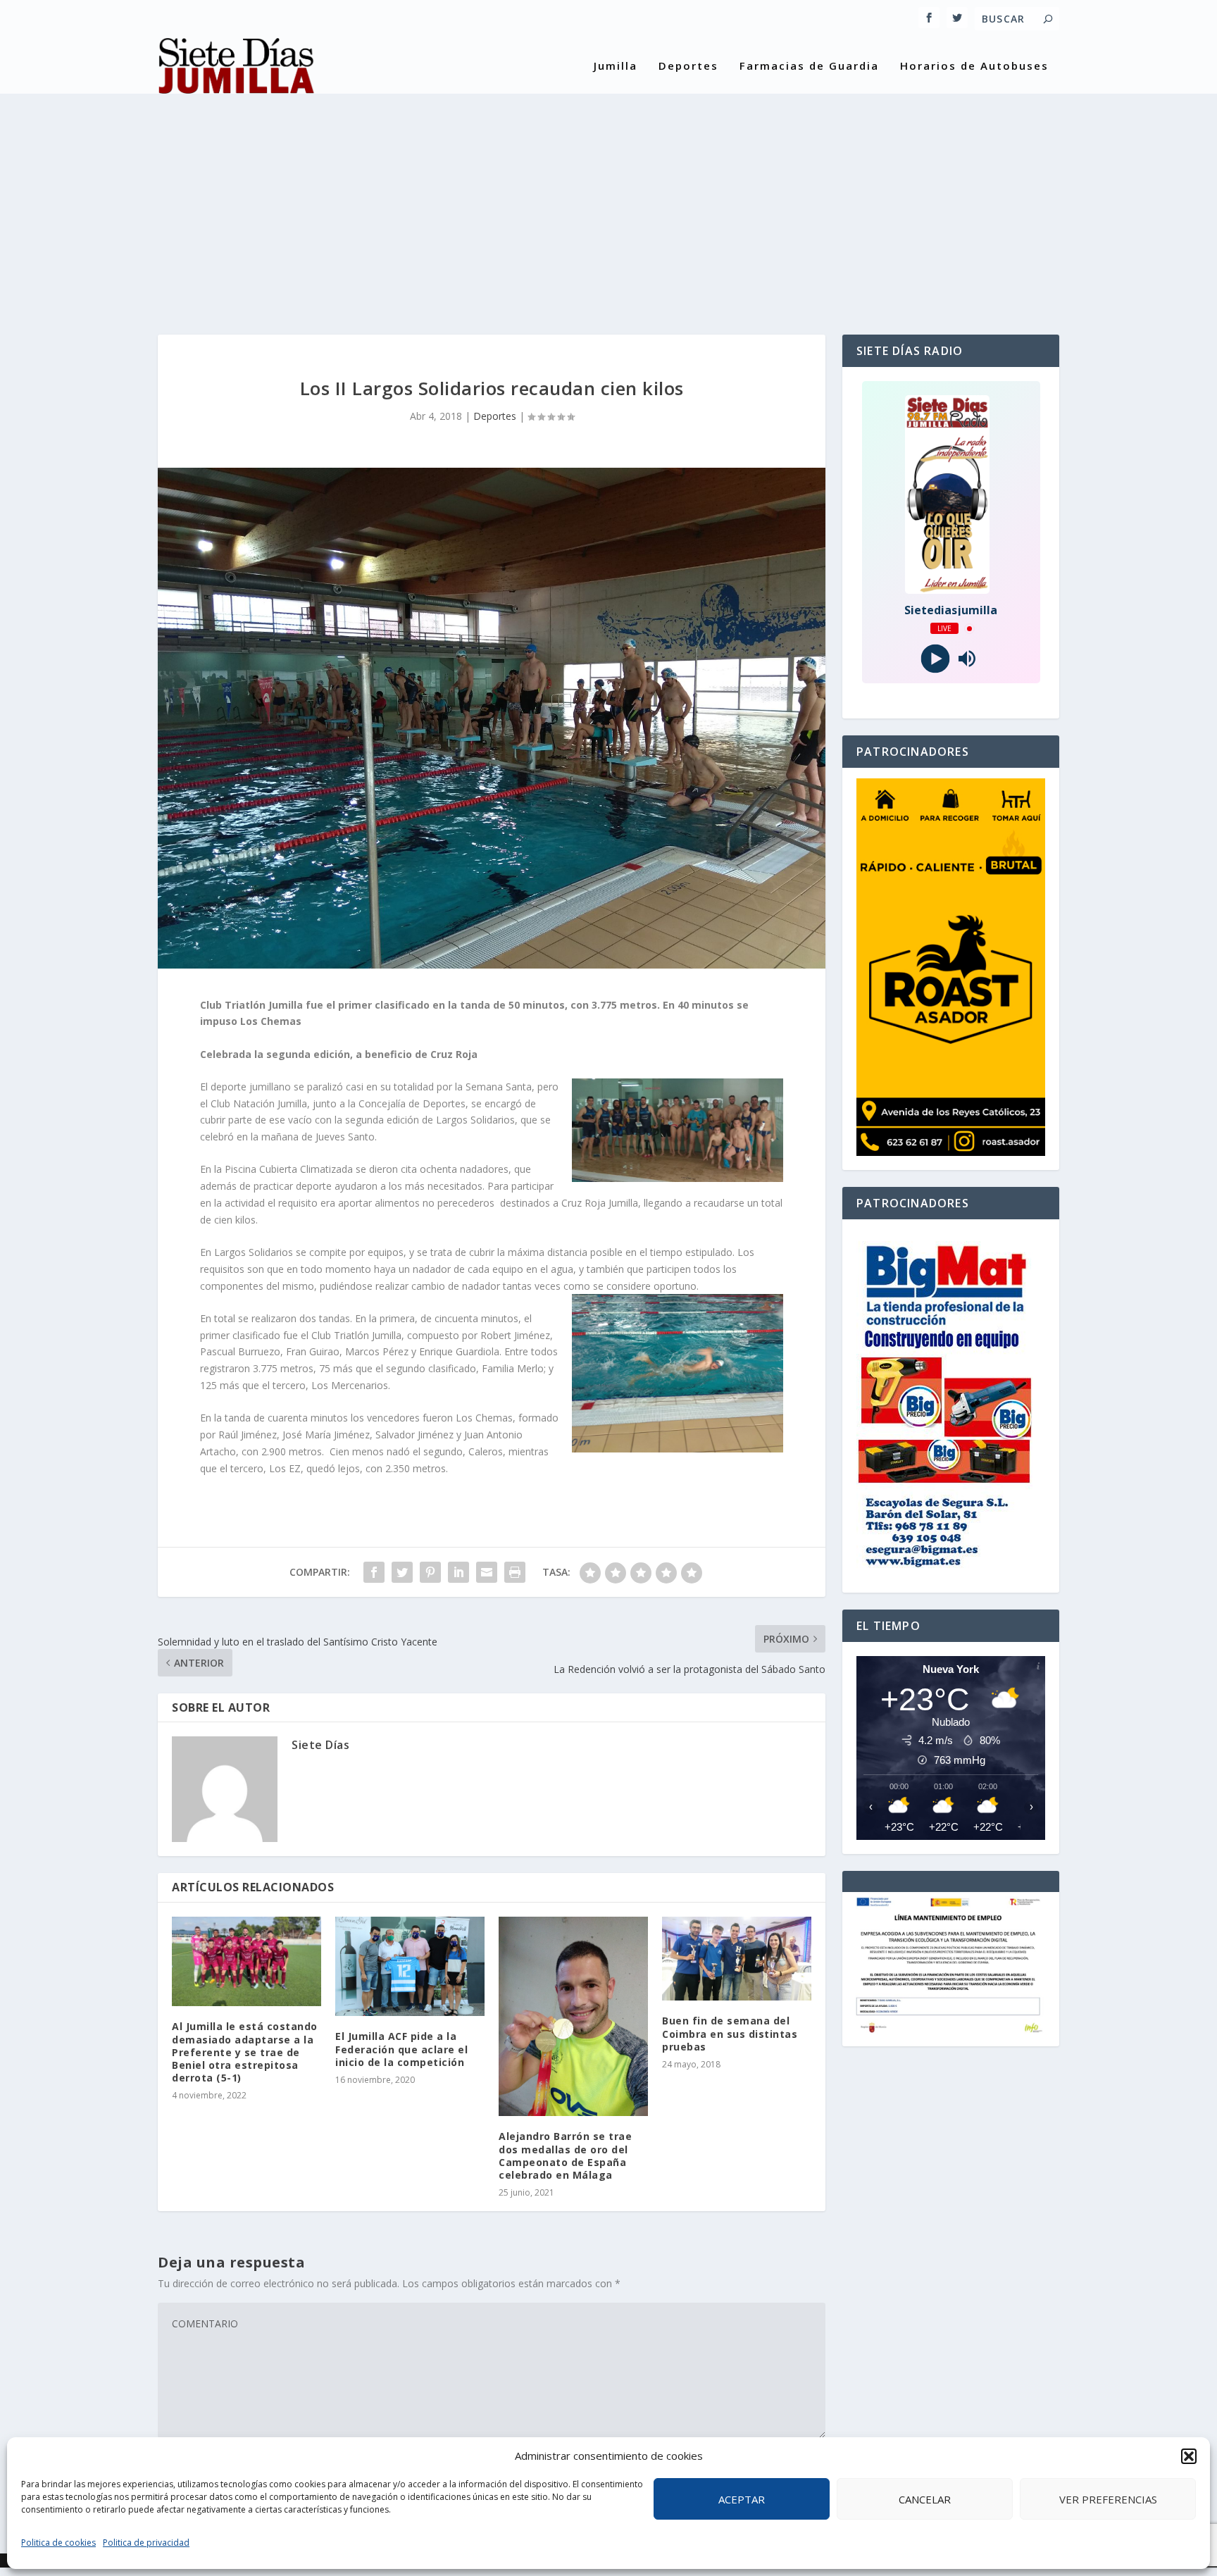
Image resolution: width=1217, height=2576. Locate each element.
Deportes (688, 66)
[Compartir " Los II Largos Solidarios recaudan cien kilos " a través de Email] (487, 1572)
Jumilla (616, 66)
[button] (1189, 2456)
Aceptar (742, 2499)
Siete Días (320, 1745)
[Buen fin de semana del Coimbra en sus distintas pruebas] (737, 1959)
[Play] (935, 659)
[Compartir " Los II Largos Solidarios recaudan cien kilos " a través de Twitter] (402, 1572)
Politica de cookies (58, 2543)
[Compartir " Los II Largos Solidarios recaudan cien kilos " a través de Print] (515, 1572)
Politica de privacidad (146, 2543)
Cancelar (925, 2499)
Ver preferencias (1108, 2499)
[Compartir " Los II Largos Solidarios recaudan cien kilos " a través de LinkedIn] (458, 1572)
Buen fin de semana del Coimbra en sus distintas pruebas (730, 2033)
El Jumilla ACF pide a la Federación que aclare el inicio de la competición (401, 2049)
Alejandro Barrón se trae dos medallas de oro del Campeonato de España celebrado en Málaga (565, 2155)
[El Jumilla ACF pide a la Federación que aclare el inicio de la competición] (410, 1966)
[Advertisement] (608, 201)
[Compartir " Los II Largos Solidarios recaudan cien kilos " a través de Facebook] (374, 1572)
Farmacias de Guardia (809, 66)
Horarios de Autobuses (974, 66)
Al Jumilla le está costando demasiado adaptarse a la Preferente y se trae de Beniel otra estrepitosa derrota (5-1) (245, 2052)
